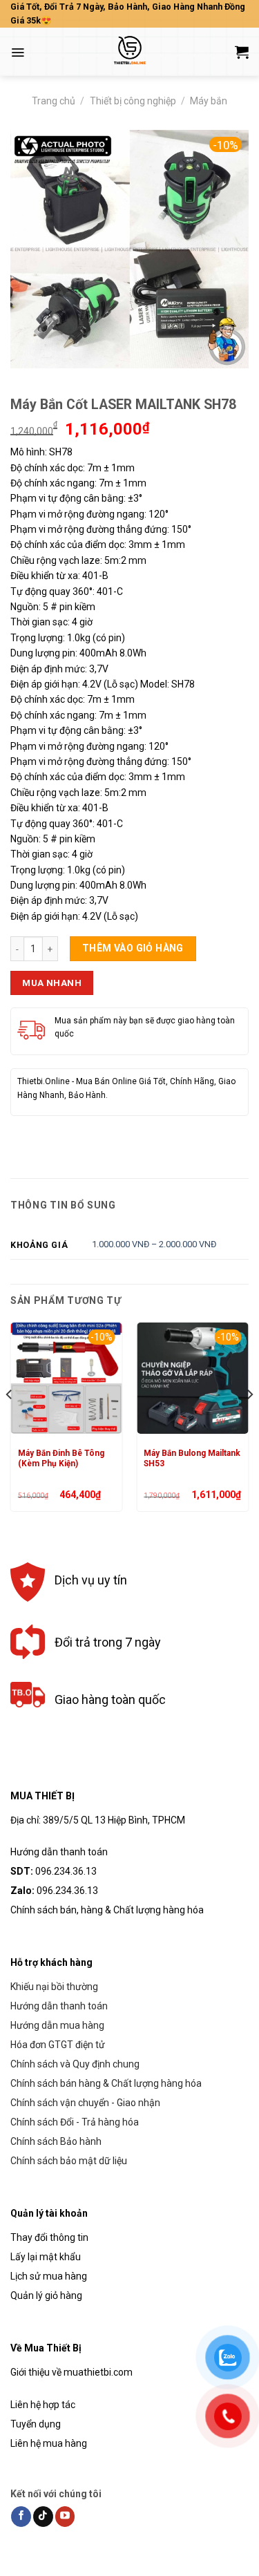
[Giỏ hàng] (242, 52)
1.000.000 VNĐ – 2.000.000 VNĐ (154, 1244)
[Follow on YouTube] (65, 2517)
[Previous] (10, 1422)
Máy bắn (209, 101)
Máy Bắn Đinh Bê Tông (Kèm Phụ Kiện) (61, 1458)
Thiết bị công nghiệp (133, 101)
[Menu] (18, 53)
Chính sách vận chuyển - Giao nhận (85, 2103)
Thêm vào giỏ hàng (133, 948)
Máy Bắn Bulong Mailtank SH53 (192, 1458)
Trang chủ (54, 101)
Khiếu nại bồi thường (54, 1987)
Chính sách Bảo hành (56, 2141)
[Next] (249, 1422)
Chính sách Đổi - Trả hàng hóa (75, 2122)
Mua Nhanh (52, 983)
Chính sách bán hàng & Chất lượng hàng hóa (106, 2083)
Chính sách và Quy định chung (75, 2064)
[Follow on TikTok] (43, 2517)
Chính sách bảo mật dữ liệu (69, 2161)
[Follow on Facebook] (21, 2517)
